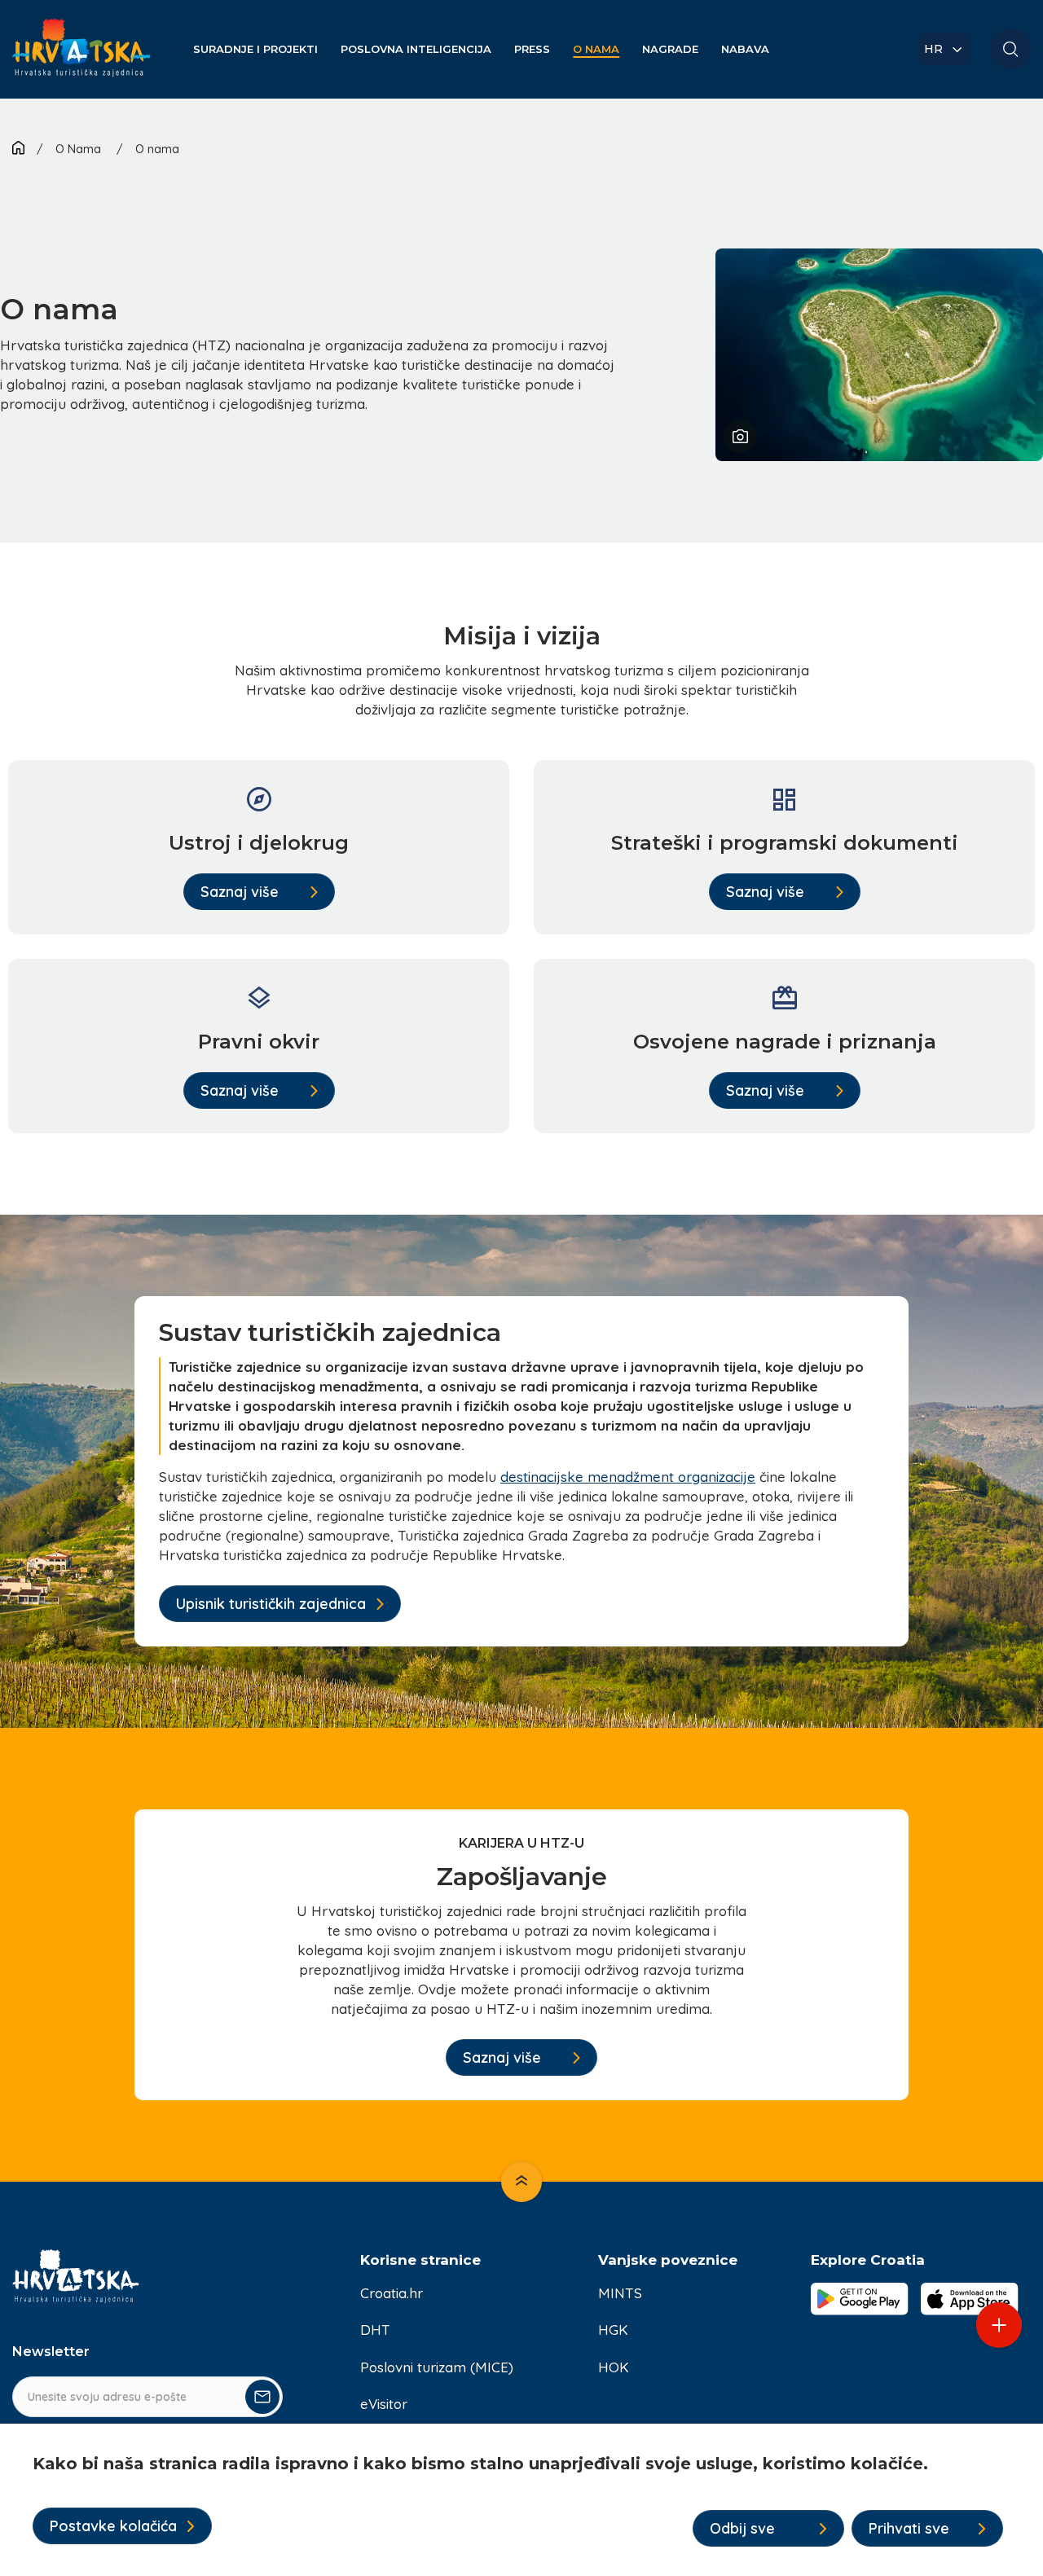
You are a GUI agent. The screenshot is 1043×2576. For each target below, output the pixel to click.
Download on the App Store (970, 2299)
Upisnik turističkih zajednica (271, 1604)
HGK (613, 2330)
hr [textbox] (933, 49)
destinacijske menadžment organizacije (628, 1477)
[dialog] (521, 2500)
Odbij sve (742, 2528)
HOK (614, 2367)
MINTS (620, 2293)
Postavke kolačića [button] (113, 2526)
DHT (375, 2330)
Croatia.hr (392, 2293)
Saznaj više (240, 892)
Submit (262, 2397)
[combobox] (944, 49)
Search (1010, 49)
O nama (157, 149)
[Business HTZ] (81, 57)
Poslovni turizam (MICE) (437, 2367)
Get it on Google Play (860, 2299)
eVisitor (384, 2404)
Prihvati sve (909, 2528)
